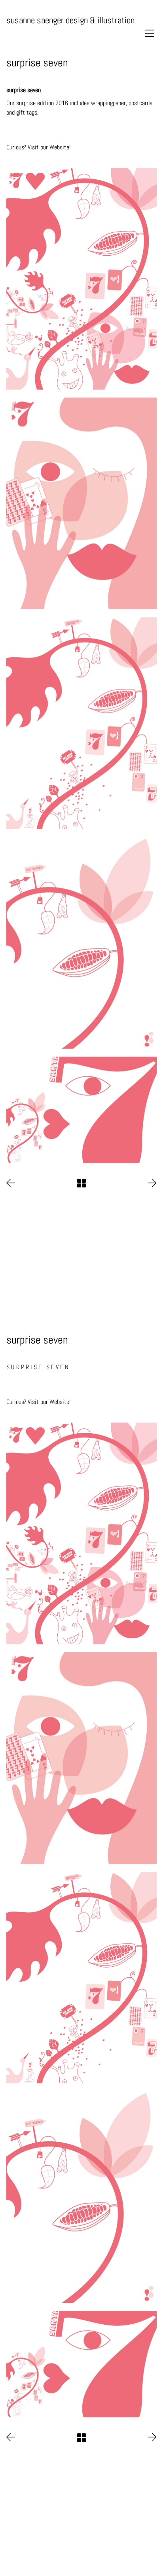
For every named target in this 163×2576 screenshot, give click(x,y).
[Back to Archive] (81, 1183)
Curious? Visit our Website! (38, 147)
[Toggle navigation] (150, 33)
